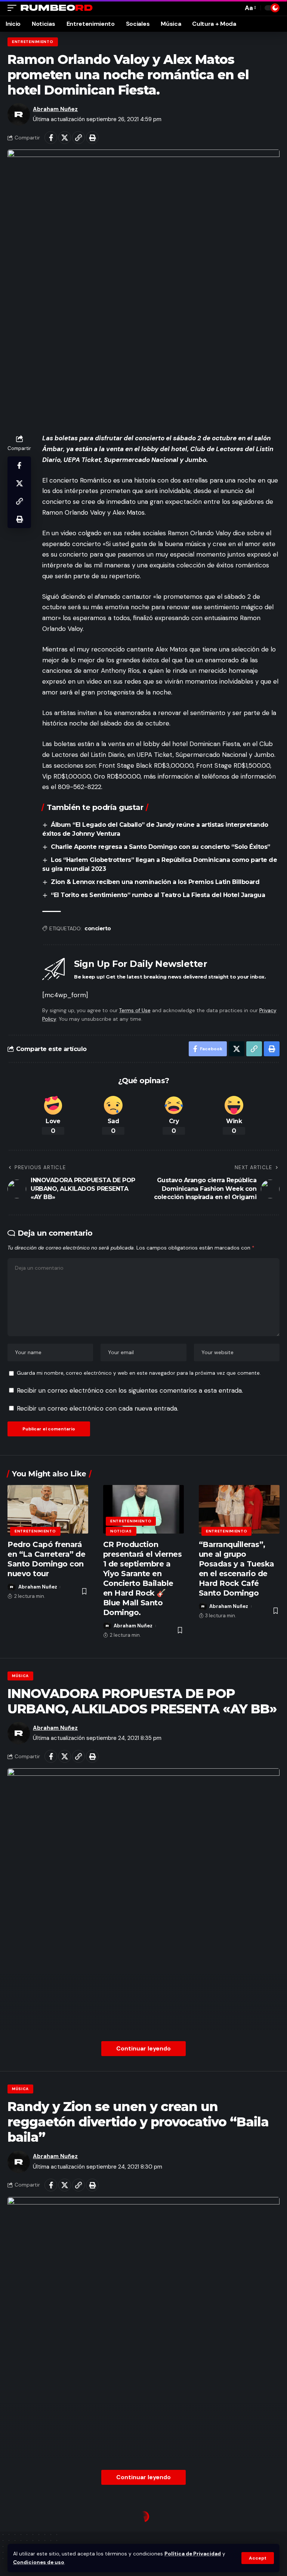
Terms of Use (135, 1010)
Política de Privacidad (193, 2554)
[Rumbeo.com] (57, 8)
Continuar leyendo (143, 2048)
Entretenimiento (33, 42)
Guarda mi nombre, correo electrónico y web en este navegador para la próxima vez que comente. (139, 1373)
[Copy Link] (78, 138)
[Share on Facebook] (51, 138)
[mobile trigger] (14, 8)
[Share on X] (65, 138)
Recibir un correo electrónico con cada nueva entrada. (98, 1408)
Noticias (121, 1531)
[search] (235, 8)
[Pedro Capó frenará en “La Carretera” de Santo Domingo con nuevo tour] (48, 1509)
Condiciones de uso (39, 2562)
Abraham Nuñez (55, 109)
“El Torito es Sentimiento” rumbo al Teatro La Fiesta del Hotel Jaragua (158, 895)
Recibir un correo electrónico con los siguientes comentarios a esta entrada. (130, 1390)
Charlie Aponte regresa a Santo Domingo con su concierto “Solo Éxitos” (161, 847)
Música (20, 1676)
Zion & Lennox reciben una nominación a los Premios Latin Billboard (155, 882)
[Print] (92, 138)
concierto (98, 928)
